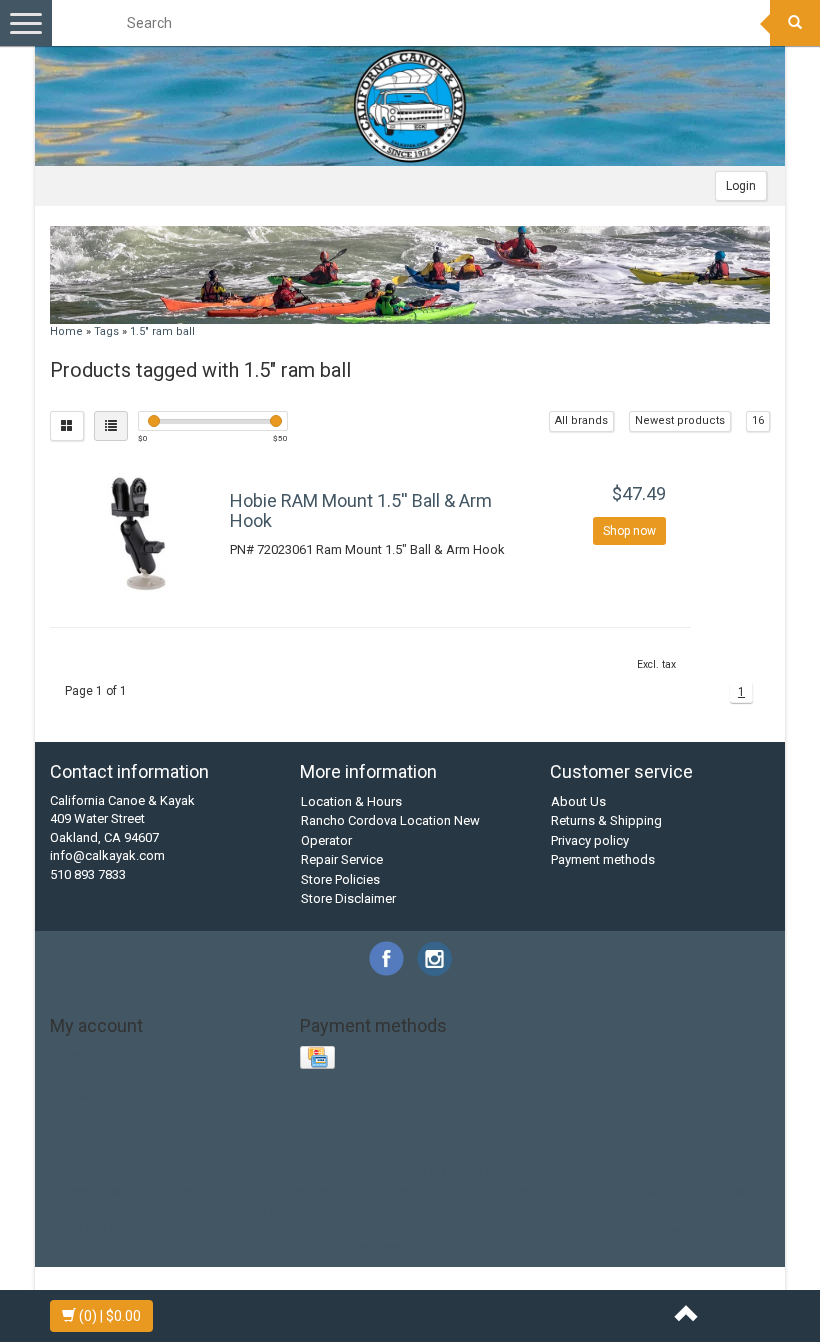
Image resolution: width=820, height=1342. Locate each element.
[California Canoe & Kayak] (410, 106)
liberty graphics (275, 1209)
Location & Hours (351, 801)
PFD (435, 1172)
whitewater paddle (410, 1246)
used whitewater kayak (517, 1228)
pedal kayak (416, 1209)
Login (741, 186)
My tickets (80, 1094)
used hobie (409, 1228)
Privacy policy (590, 840)
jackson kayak (95, 1209)
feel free (308, 1191)
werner (611, 1228)
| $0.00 (110, 1316)
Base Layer (83, 1172)
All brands (581, 420)
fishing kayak (379, 1191)
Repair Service (342, 859)
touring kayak (254, 1228)
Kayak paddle (214, 1172)
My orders (80, 1075)
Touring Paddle (656, 1172)
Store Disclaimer (348, 898)
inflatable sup (658, 1191)
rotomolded (494, 1209)
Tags (106, 331)
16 (758, 420)
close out (735, 1172)
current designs (177, 1191)
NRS (402, 1172)
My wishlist (83, 1114)
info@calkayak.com (107, 855)
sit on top (733, 1209)
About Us (578, 801)
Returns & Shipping (606, 820)
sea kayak (567, 1209)
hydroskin (581, 1191)
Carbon (145, 1172)
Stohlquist (574, 1172)
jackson (730, 1191)
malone (350, 1209)
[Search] (795, 23)
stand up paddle (121, 1228)
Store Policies (340, 879)
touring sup (335, 1228)
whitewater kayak (690, 1228)
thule (192, 1228)
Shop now (629, 531)
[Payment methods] (319, 1058)
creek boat (92, 1191)
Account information (110, 1055)
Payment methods (603, 859)
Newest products (680, 420)
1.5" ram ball (162, 331)
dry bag (253, 1191)
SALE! (473, 1172)
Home (66, 331)
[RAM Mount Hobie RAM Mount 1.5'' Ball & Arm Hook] (137, 533)
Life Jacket (349, 1172)
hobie (442, 1191)
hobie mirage (506, 1191)
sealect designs (651, 1209)
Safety (517, 1172)
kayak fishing (184, 1209)
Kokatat (285, 1172)
